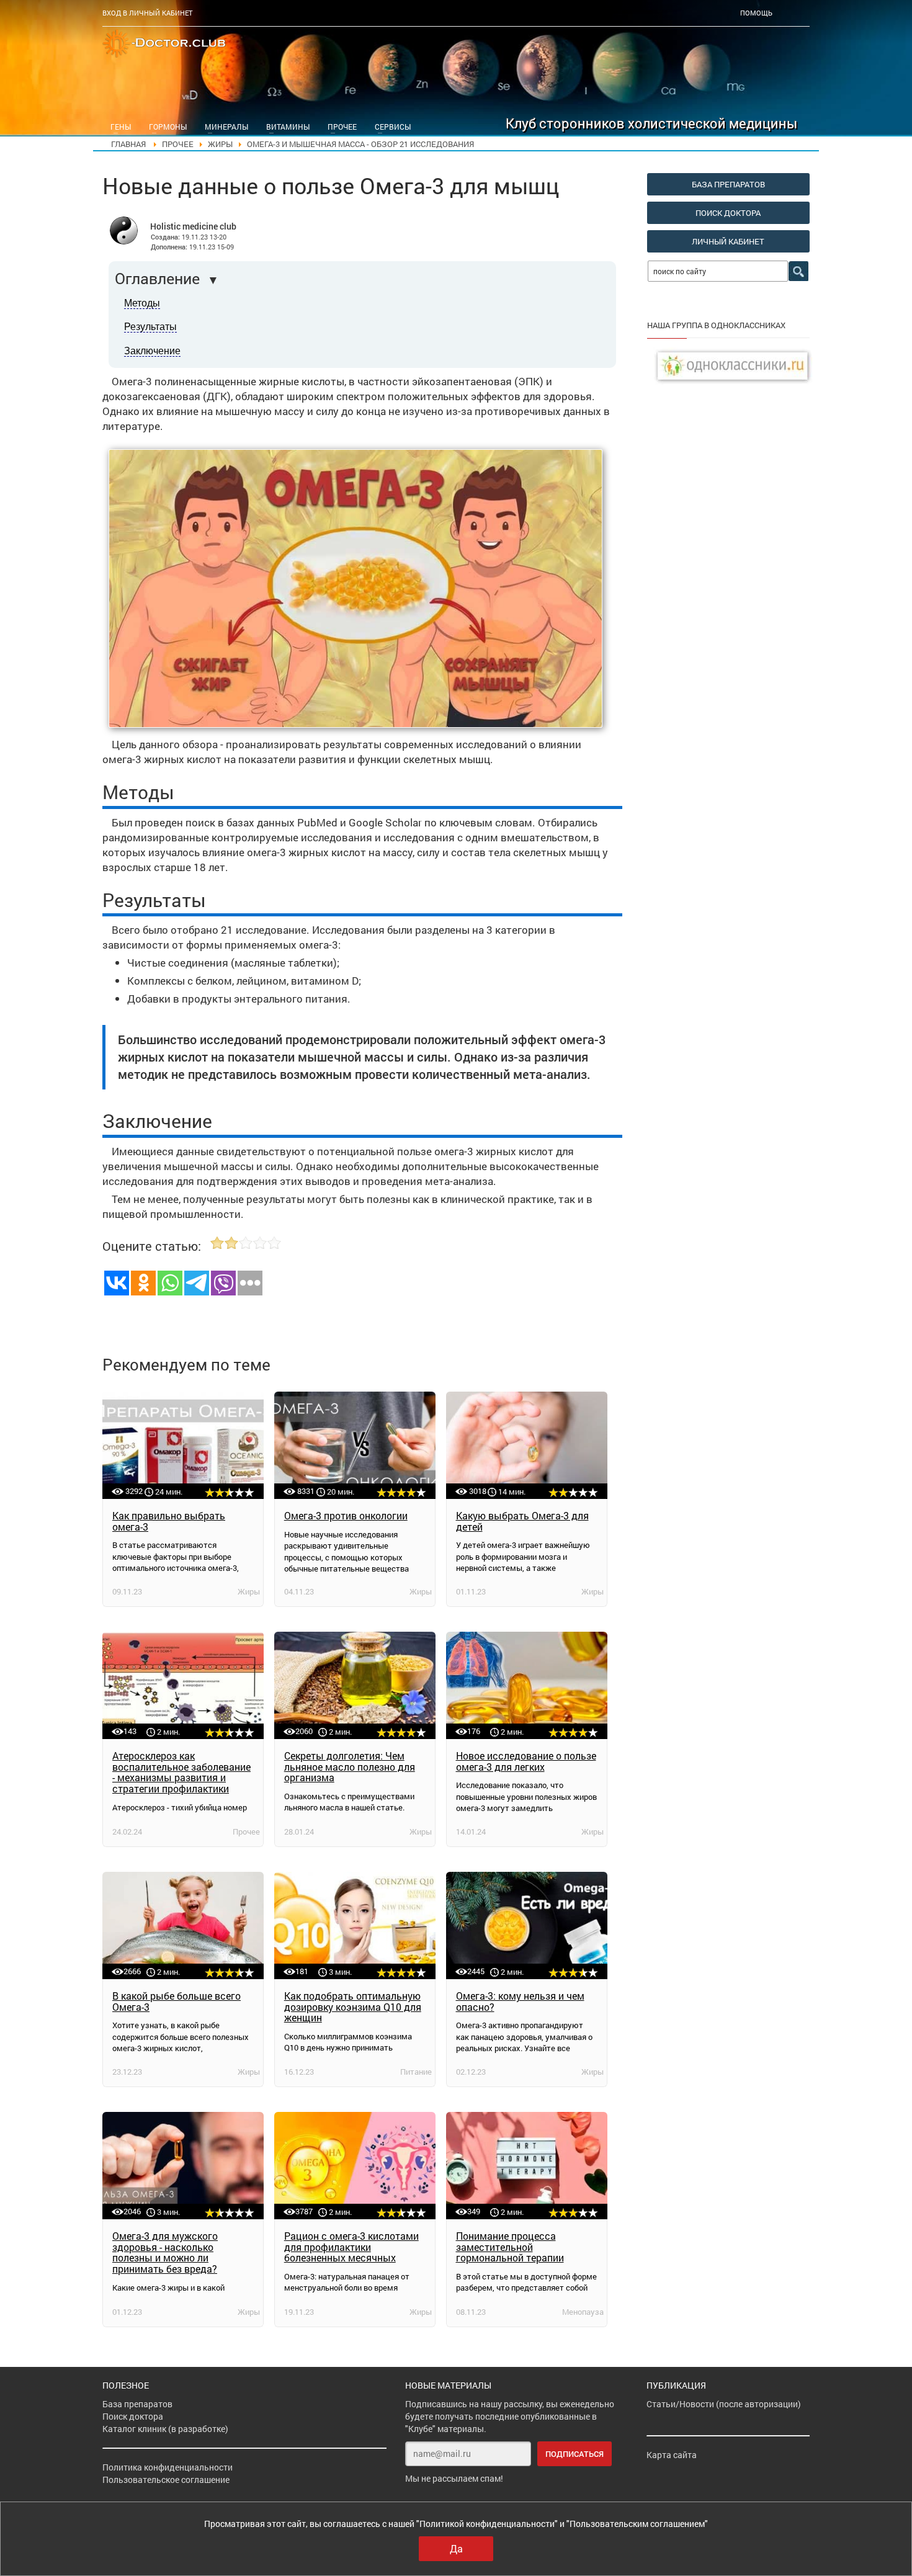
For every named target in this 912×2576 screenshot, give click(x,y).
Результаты (150, 327)
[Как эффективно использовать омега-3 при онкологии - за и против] (355, 1445)
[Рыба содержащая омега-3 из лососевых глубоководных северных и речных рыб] (183, 1925)
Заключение (152, 351)
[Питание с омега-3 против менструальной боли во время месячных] (355, 2166)
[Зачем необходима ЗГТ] (527, 2166)
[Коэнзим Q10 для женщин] (355, 1925)
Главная (128, 144)
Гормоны (168, 127)
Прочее (342, 127)
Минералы (226, 127)
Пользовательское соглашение (166, 2480)
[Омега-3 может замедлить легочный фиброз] (527, 1685)
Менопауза (583, 2312)
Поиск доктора (133, 2416)
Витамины (288, 127)
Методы (142, 303)
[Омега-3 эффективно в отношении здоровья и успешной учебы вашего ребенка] (527, 1445)
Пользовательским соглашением (637, 2524)
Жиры (220, 144)
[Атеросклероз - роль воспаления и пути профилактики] (183, 1685)
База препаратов (137, 2404)
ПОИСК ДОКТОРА (728, 213)
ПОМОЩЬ (756, 13)
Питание (416, 2072)
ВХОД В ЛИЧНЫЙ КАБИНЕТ (147, 13)
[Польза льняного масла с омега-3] (355, 1685)
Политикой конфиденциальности (487, 2524)
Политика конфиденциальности (168, 2467)
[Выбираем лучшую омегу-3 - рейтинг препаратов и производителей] (183, 1445)
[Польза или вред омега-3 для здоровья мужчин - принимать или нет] (183, 2166)
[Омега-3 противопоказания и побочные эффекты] (527, 1925)
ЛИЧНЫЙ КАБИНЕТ (728, 241)
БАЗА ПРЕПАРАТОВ (728, 184)
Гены (121, 127)
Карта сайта (672, 2455)
